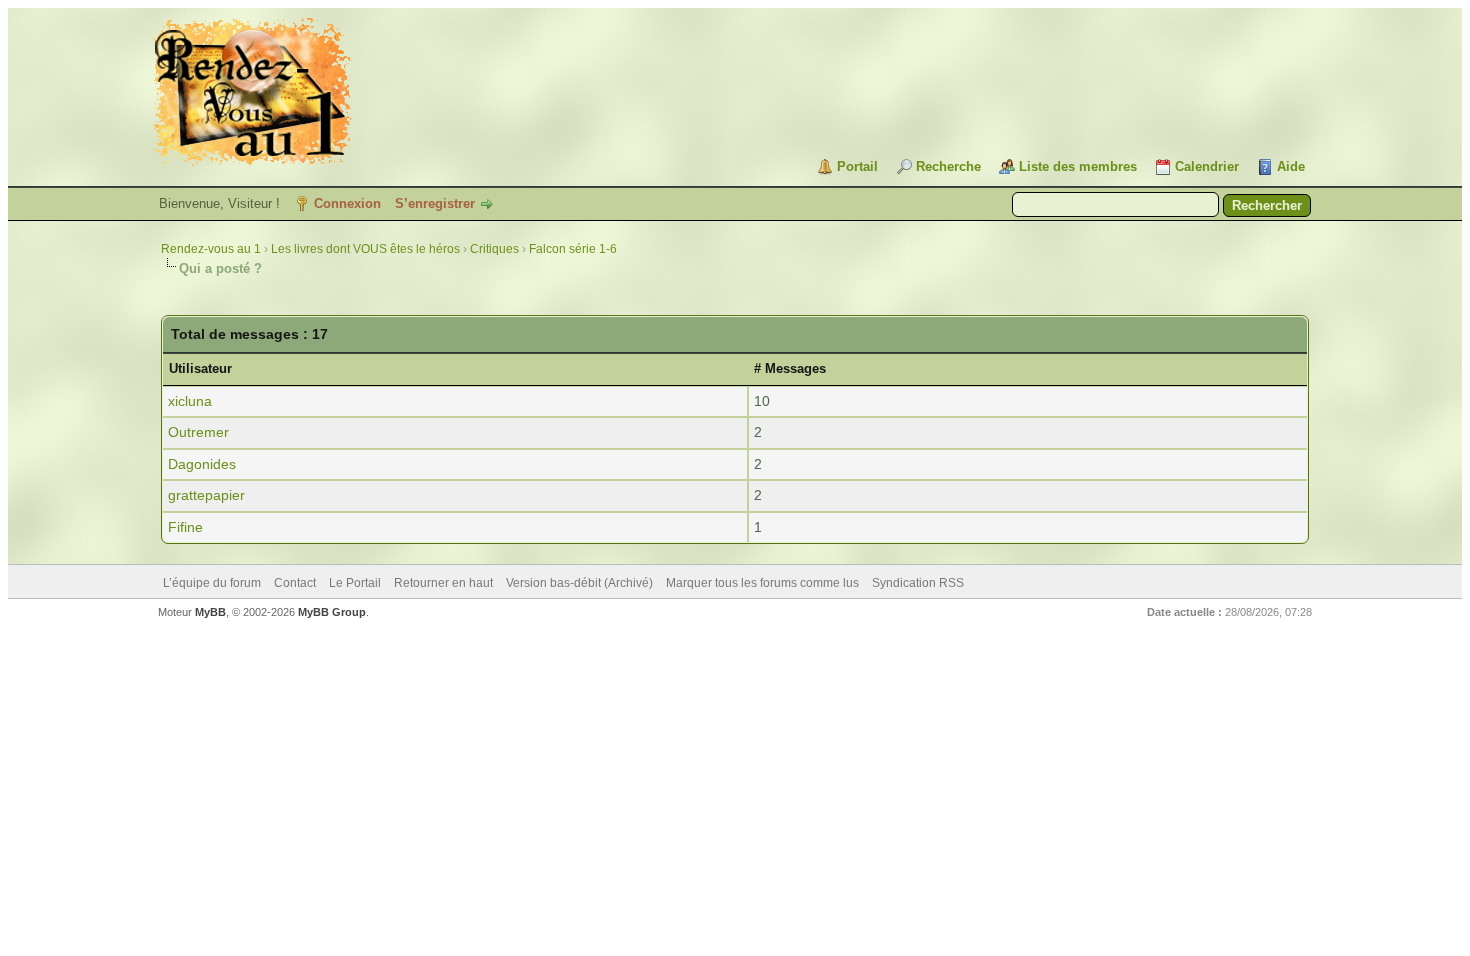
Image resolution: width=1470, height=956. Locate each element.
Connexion (347, 203)
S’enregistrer (435, 203)
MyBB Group (332, 612)
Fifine (185, 527)
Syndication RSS (918, 583)
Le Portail (355, 583)
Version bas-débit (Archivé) (579, 583)
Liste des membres (1078, 166)
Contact (295, 583)
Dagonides (202, 464)
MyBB (210, 612)
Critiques (494, 249)
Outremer (198, 432)
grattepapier (206, 495)
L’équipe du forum (212, 583)
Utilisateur (200, 368)
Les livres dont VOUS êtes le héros (365, 249)
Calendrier (1207, 166)
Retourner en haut (443, 583)
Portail (857, 166)
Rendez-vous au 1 (211, 249)
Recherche (948, 166)
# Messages (790, 368)
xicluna (190, 401)
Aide (1291, 166)
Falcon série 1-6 (573, 249)
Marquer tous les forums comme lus (762, 583)
